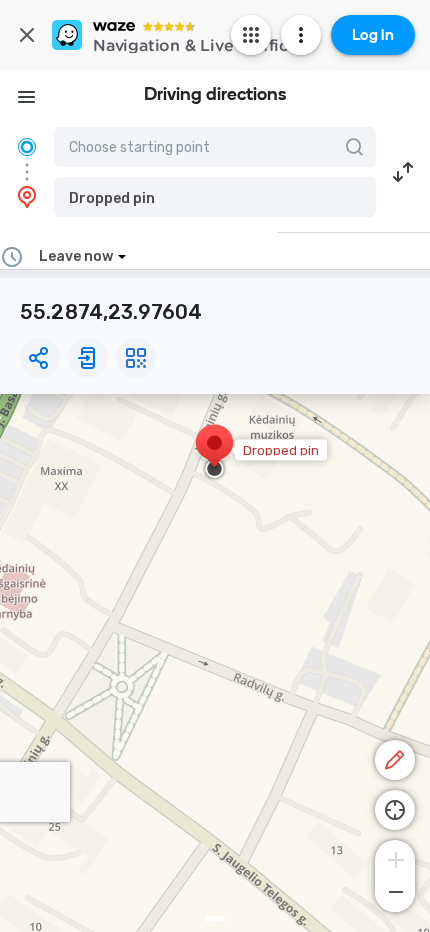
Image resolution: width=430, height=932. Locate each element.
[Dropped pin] (214, 453)
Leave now (76, 256)
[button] (215, 197)
